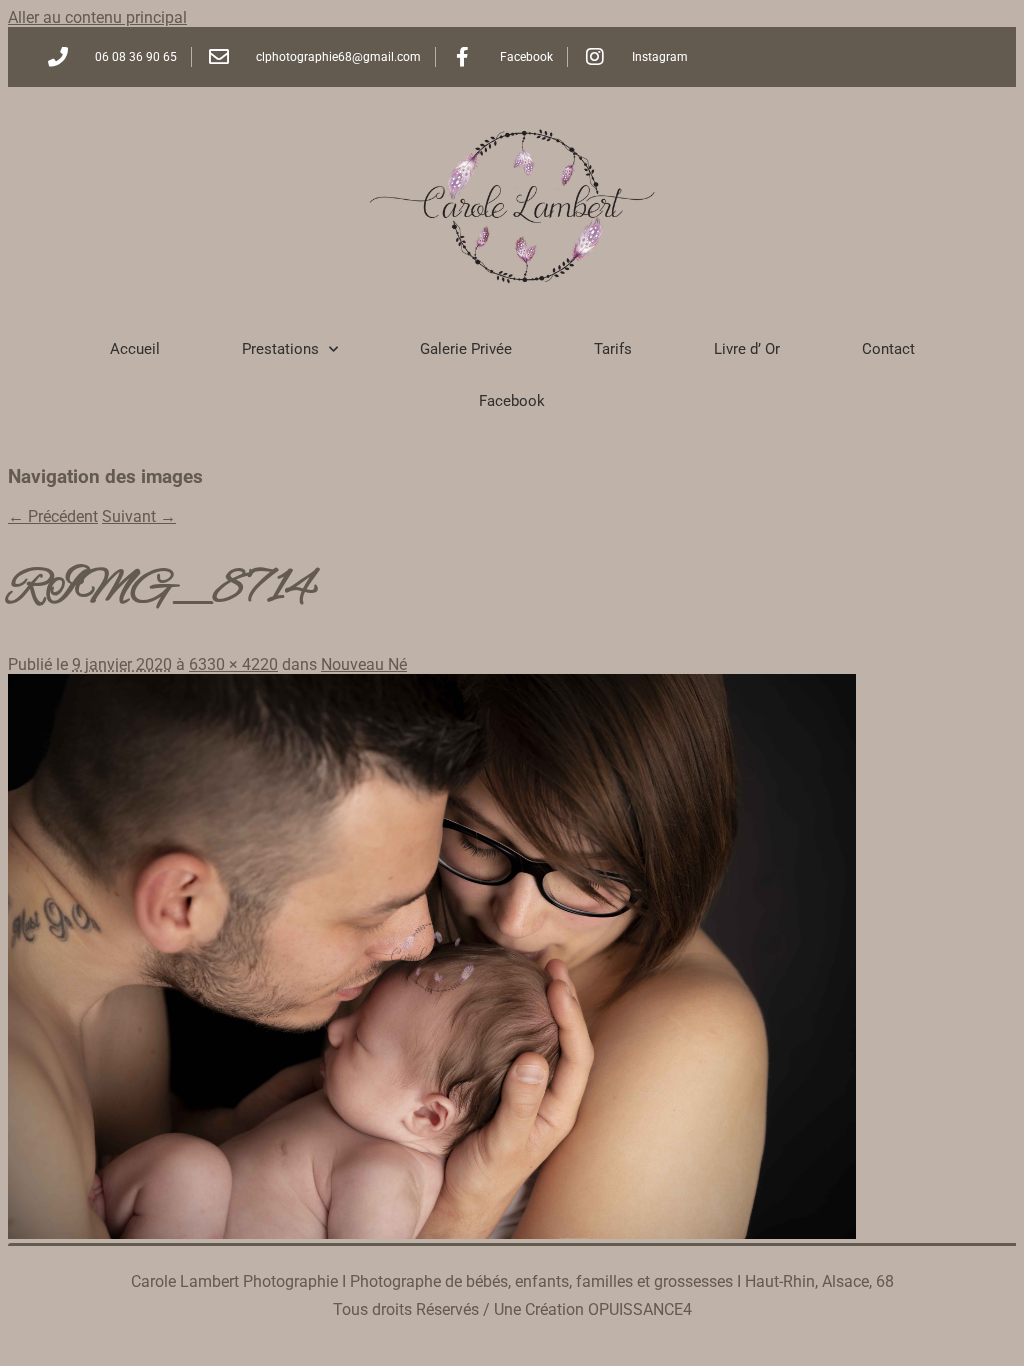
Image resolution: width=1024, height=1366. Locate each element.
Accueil (135, 349)
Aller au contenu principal (97, 17)
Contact (888, 349)
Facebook (512, 401)
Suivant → (139, 516)
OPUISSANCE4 (640, 1309)
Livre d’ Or (747, 349)
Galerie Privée (466, 349)
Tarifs (613, 349)
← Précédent (53, 516)
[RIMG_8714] (432, 1233)
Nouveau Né (364, 664)
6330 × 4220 (233, 664)
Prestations (280, 349)
